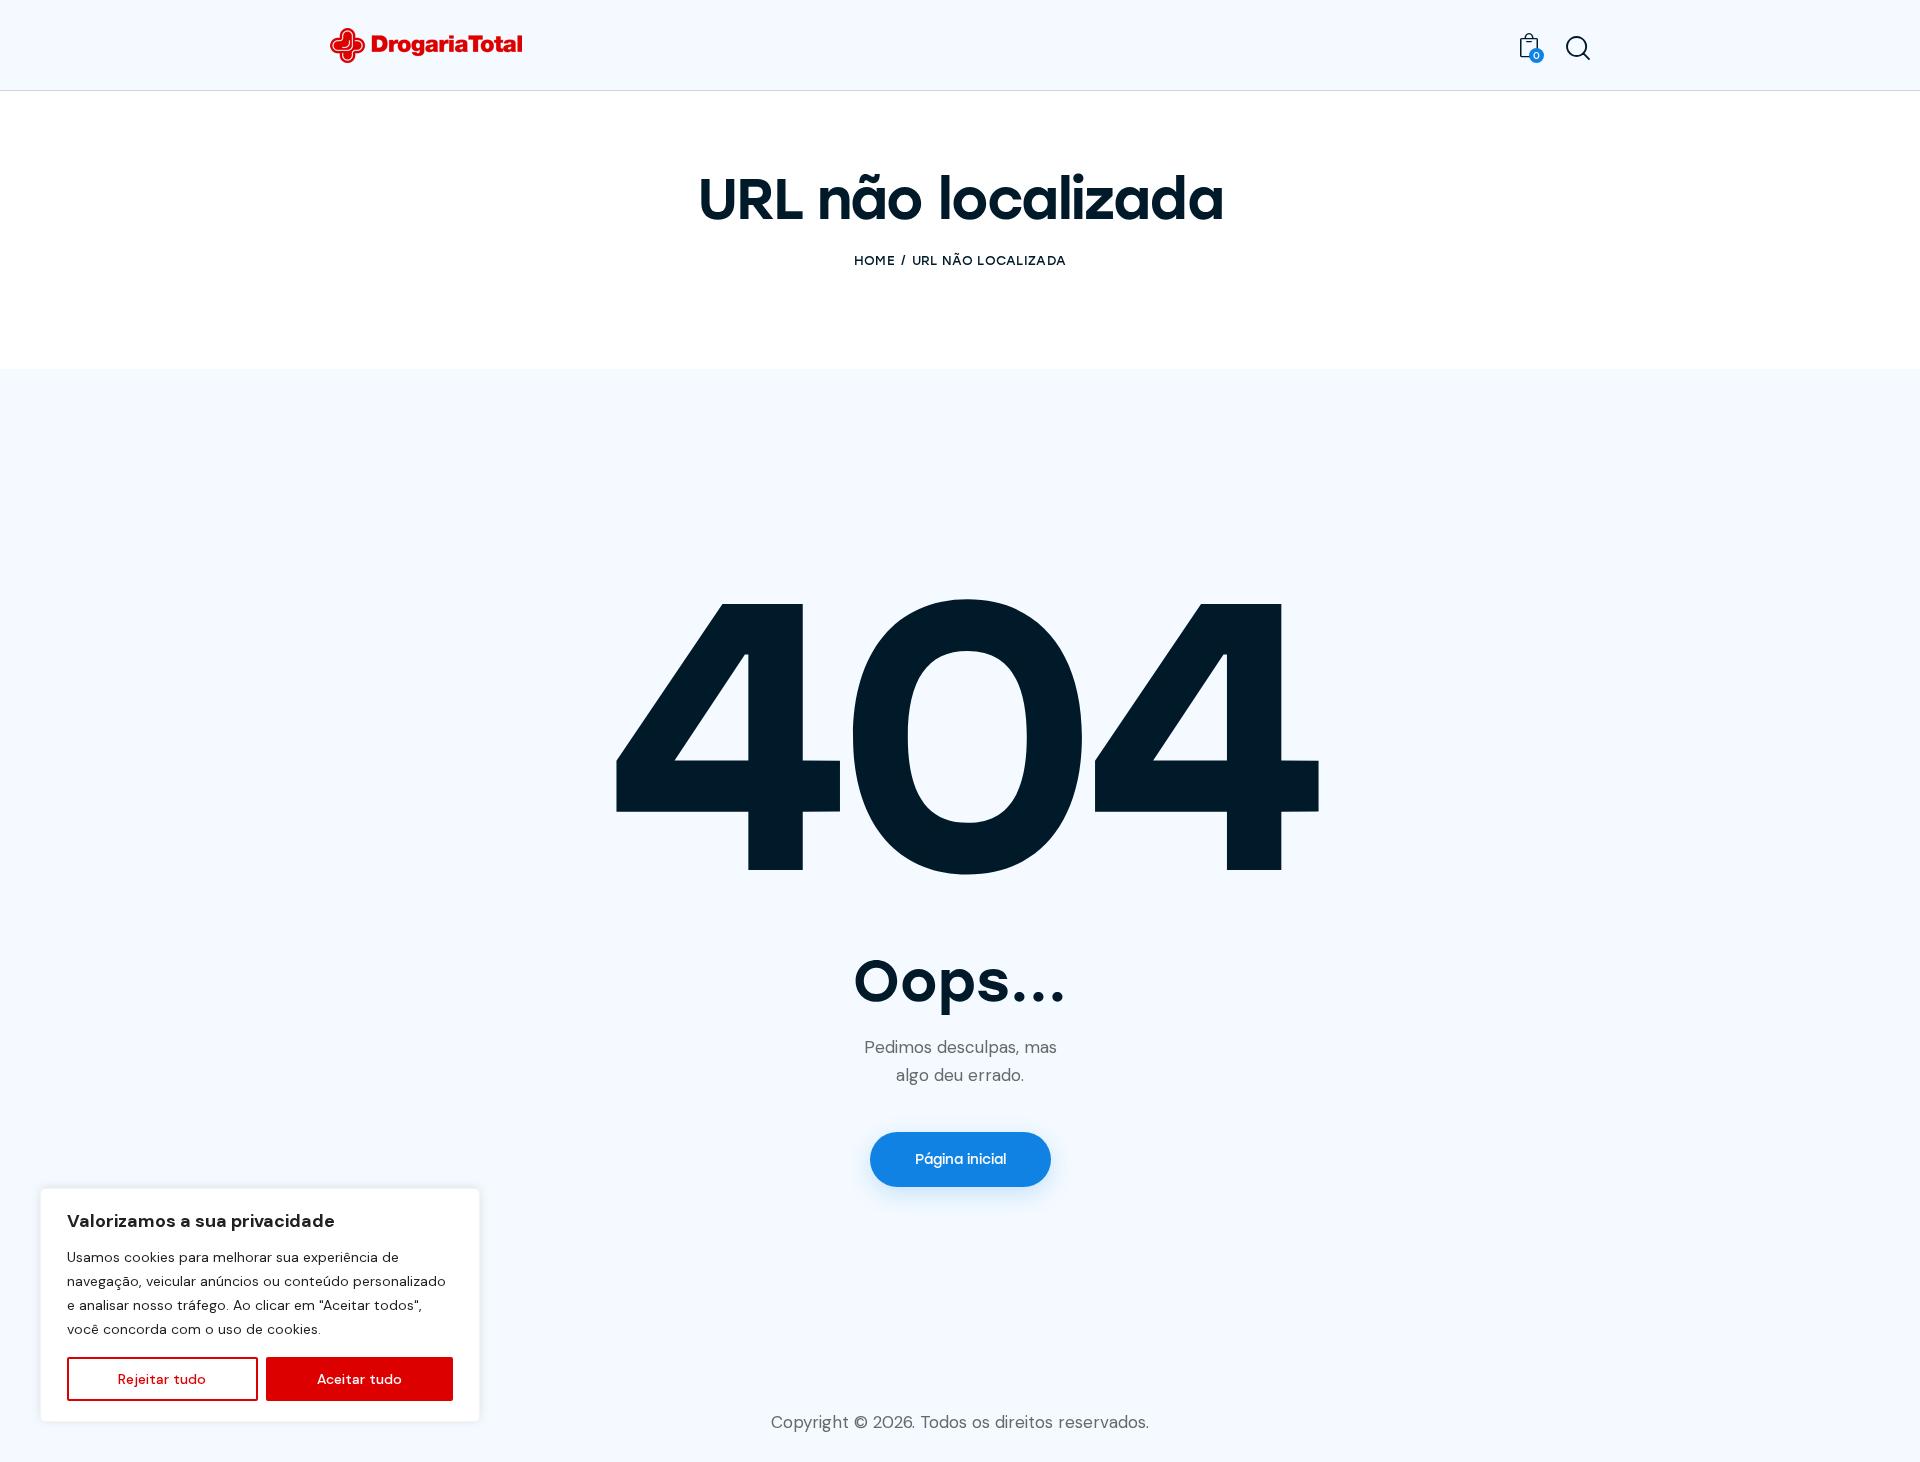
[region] (260, 1305)
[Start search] (1578, 48)
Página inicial (960, 1159)
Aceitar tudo (359, 1379)
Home (874, 260)
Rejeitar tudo (162, 1379)
